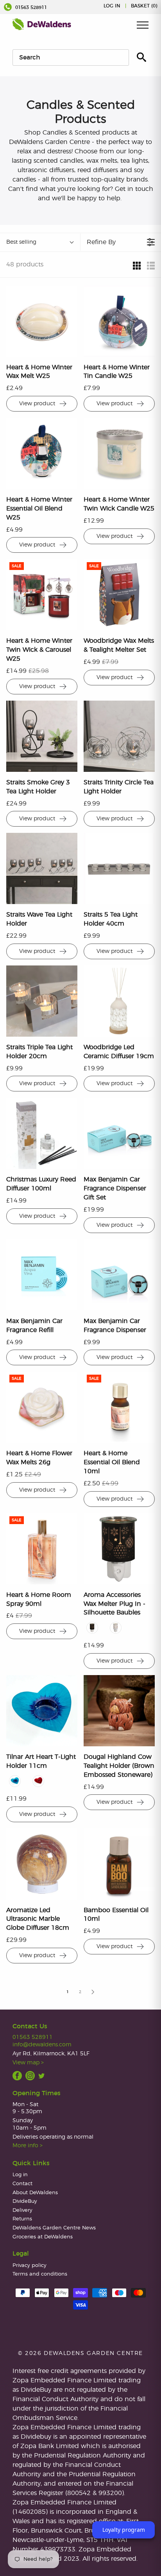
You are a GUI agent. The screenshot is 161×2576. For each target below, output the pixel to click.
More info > (28, 2145)
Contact (22, 2184)
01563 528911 (30, 7)
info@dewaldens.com (42, 2045)
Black (92, 1628)
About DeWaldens (35, 2193)
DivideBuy (25, 2201)
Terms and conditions (40, 2274)
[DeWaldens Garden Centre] (42, 24)
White (116, 1628)
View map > (28, 2063)
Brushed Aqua (15, 1781)
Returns (22, 2219)
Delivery (22, 2210)
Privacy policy (30, 2266)
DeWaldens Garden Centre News (54, 2228)
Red (38, 1781)
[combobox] (71, 58)
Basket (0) (144, 6)
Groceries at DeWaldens (43, 2237)
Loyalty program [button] (124, 2530)
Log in (112, 6)
